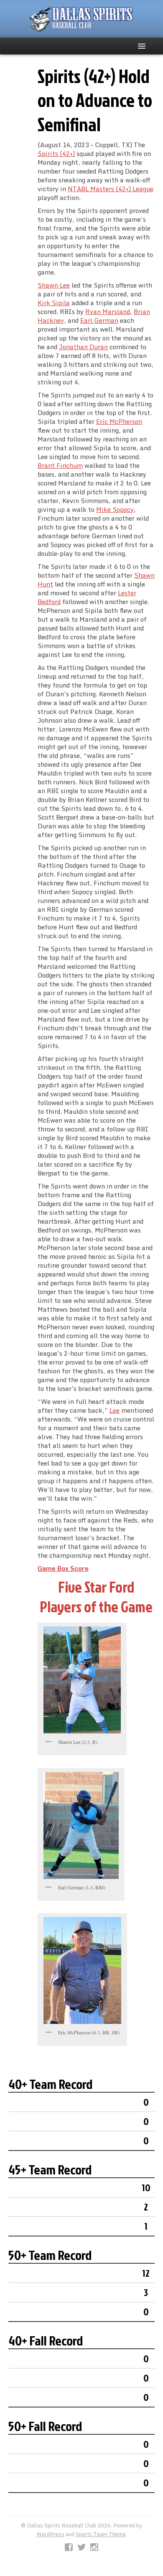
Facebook (69, 2547)
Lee (115, 1410)
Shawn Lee (54, 285)
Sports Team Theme (101, 2534)
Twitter (81, 2547)
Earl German (99, 320)
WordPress (50, 2534)
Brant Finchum (60, 465)
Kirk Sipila (54, 303)
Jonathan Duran (83, 347)
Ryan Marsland (108, 311)
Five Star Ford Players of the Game (96, 1597)
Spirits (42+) (56, 153)
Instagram (94, 2547)
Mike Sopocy (115, 509)
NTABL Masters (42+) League (111, 189)
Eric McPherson (119, 421)
